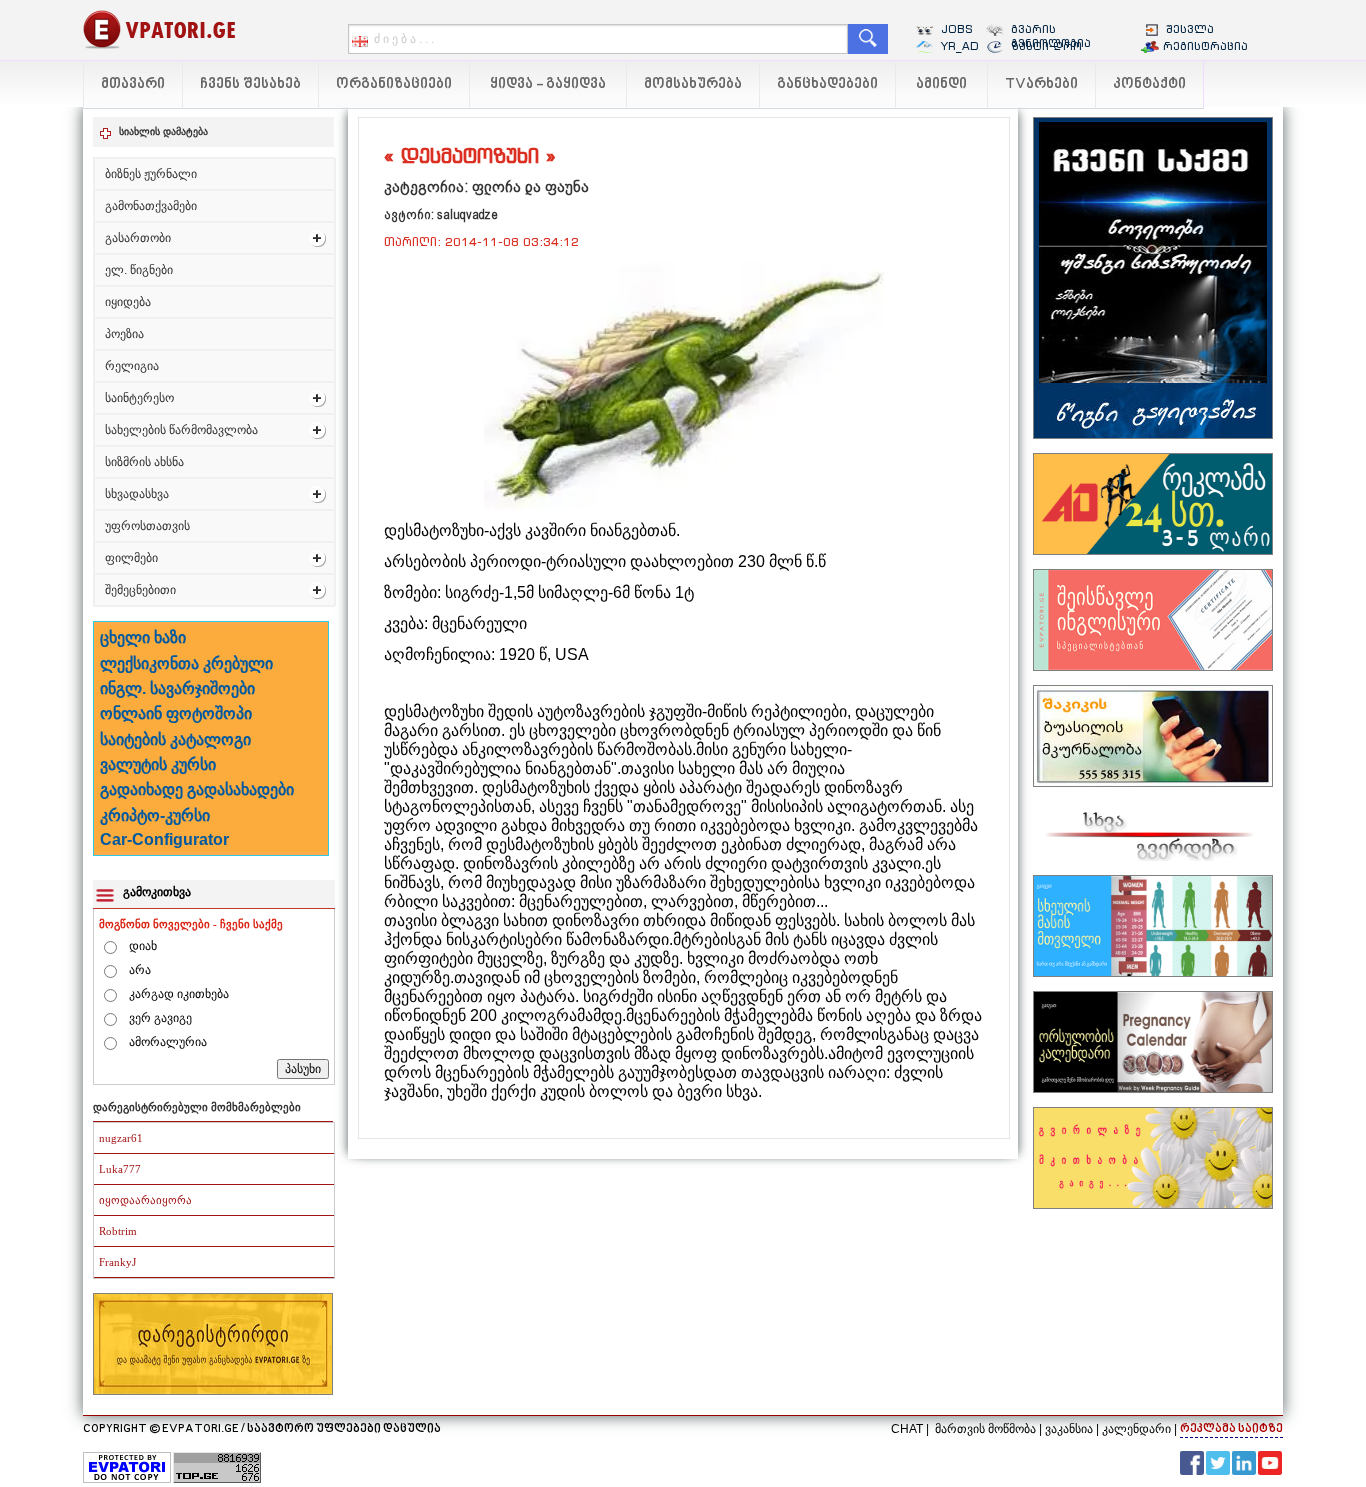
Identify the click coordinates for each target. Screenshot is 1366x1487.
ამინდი (941, 84)
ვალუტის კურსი (158, 764)
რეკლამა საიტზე (1231, 1429)
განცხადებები (827, 84)
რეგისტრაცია (1205, 46)
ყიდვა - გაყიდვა (548, 84)
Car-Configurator (164, 839)
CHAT (907, 1429)
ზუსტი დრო (1046, 46)
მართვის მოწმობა (985, 1429)
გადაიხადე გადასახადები (197, 789)
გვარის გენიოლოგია (1051, 36)
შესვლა (1190, 29)
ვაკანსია (1069, 1429)
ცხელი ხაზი (143, 637)
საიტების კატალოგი (175, 739)
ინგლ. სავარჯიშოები (177, 688)
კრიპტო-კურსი (155, 815)
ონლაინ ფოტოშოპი (176, 713)
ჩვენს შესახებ (250, 84)
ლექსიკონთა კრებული (186, 663)
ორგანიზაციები (394, 84)
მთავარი (133, 84)
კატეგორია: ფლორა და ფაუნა (486, 186)
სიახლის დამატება (163, 131)
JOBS (957, 29)
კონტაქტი (1149, 84)
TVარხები (1041, 84)
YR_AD (960, 46)
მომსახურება (693, 84)
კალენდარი (1136, 1429)
